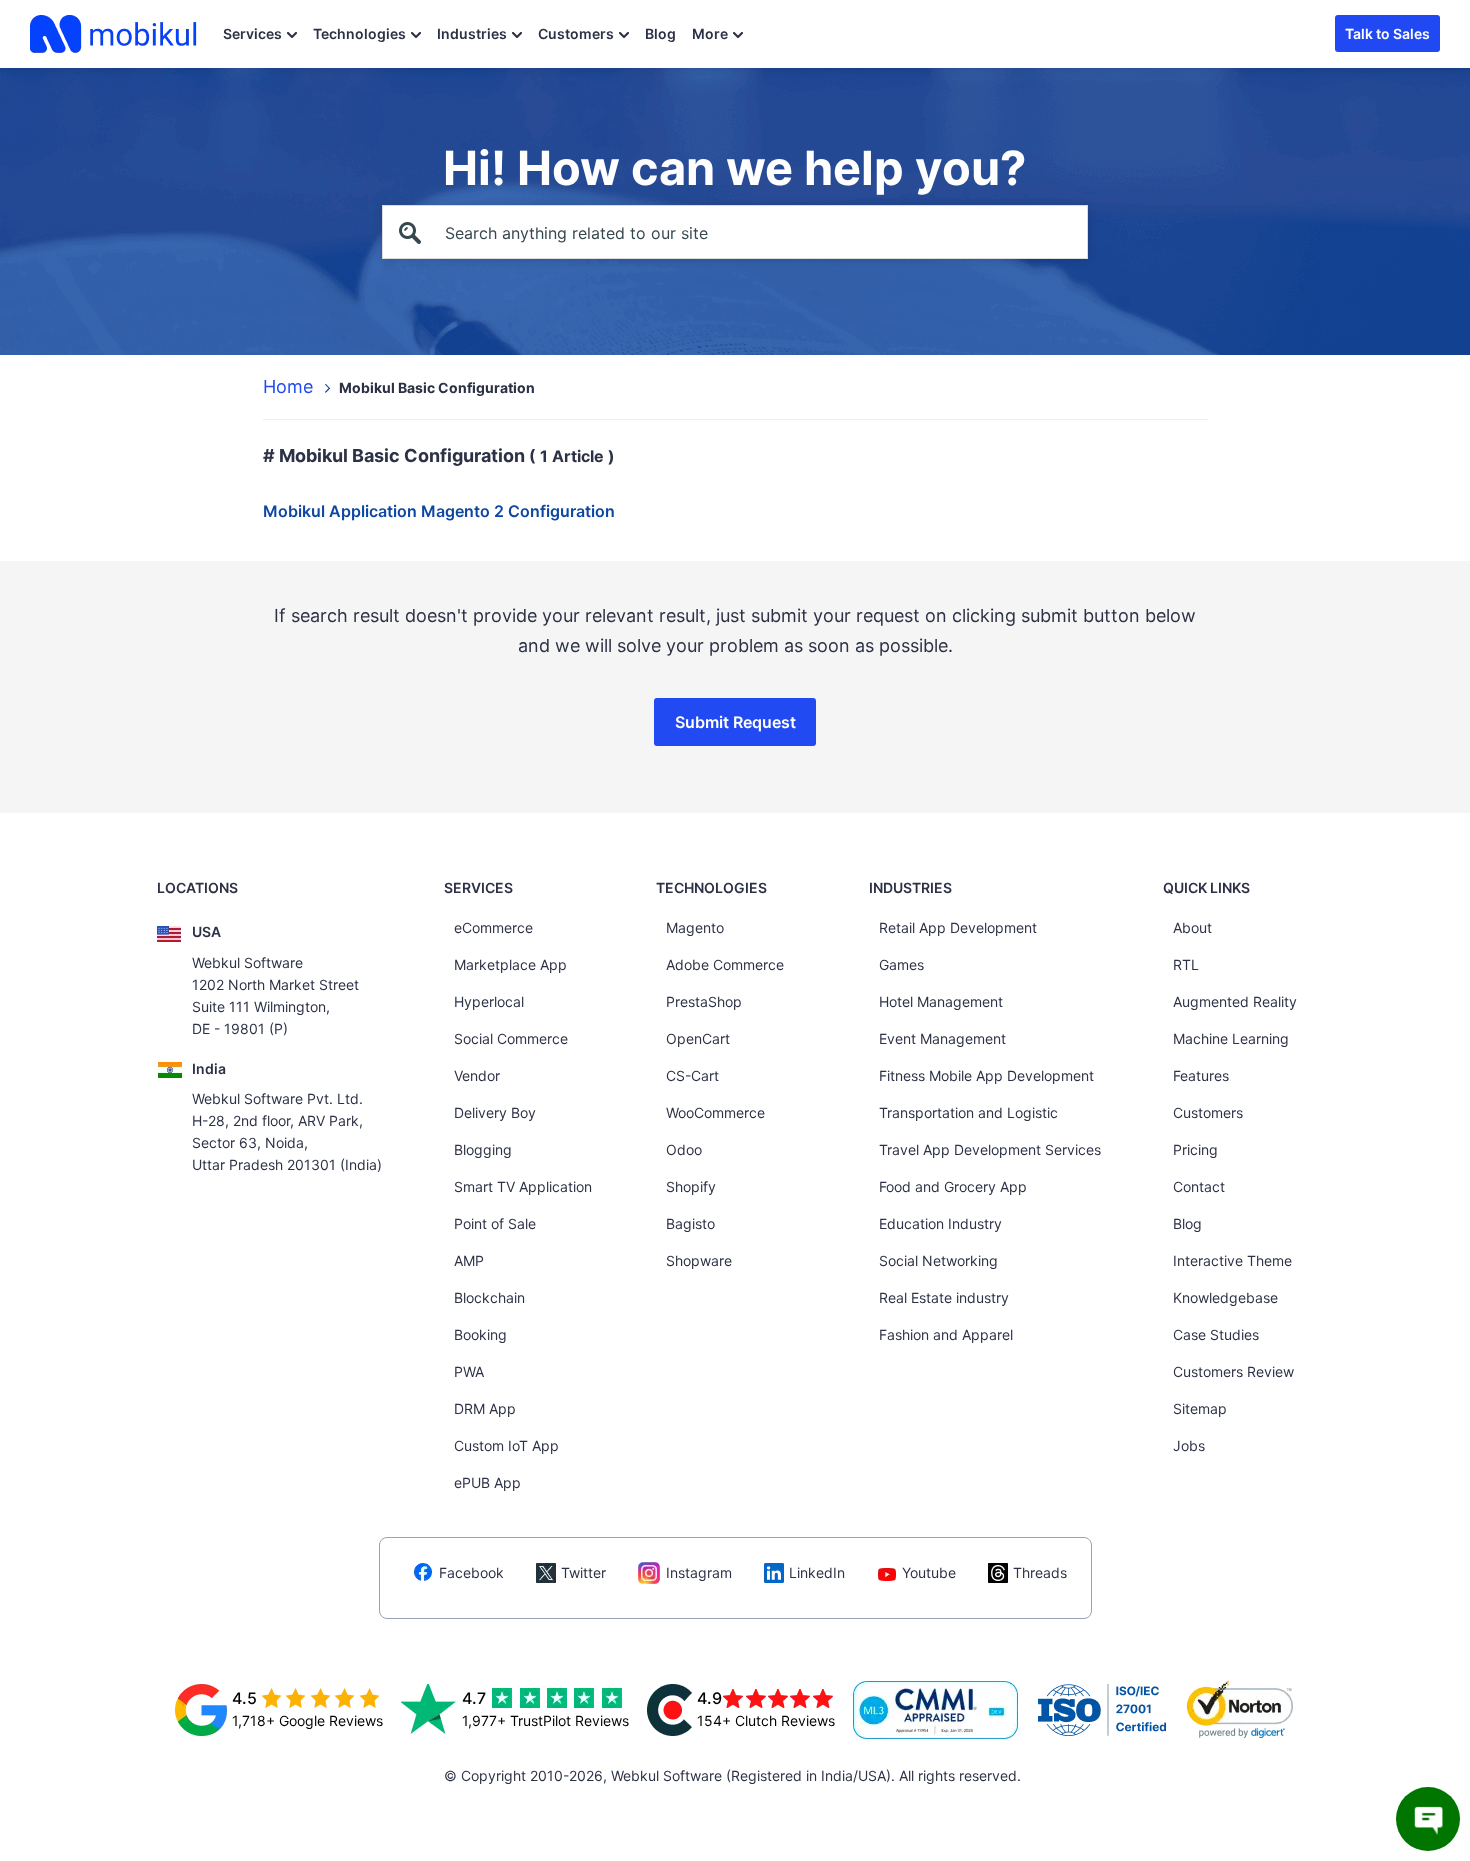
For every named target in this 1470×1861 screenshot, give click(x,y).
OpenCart (698, 1038)
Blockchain (489, 1297)
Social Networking (938, 1260)
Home (288, 386)
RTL (1186, 964)
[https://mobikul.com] (115, 34)
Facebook (471, 1572)
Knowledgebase (1225, 1297)
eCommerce (493, 927)
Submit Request (735, 722)
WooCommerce (715, 1112)
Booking (480, 1334)
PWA (469, 1371)
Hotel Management (941, 1001)
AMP (469, 1260)
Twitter (583, 1572)
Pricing (1195, 1149)
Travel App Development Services (990, 1149)
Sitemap (1200, 1408)
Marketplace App (510, 964)
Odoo (684, 1149)
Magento (695, 927)
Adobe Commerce (725, 964)
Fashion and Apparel (946, 1334)
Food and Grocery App (953, 1186)
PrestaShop (704, 1001)
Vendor (477, 1075)
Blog (660, 33)
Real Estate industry (944, 1297)
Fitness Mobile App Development (986, 1075)
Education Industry (940, 1223)
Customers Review (1233, 1371)
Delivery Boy (495, 1112)
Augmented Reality (1235, 1001)
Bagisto (690, 1223)
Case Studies (1216, 1334)
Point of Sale (495, 1223)
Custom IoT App (506, 1445)
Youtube (929, 1572)
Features (1201, 1075)
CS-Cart (692, 1075)
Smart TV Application (523, 1186)
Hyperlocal (489, 1001)
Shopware (699, 1260)
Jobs (1189, 1445)
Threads (1040, 1572)
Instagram (699, 1572)
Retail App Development (958, 927)
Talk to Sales (1387, 33)
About (1192, 927)
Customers (576, 33)
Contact (1199, 1186)
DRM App (485, 1408)
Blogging (483, 1149)
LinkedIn (817, 1572)
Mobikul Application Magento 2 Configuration (439, 511)
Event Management (942, 1038)
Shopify (691, 1186)
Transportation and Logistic (968, 1112)
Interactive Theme (1232, 1260)
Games (901, 964)
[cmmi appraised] (936, 1710)
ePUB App (487, 1482)
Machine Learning (1231, 1038)
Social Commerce (511, 1038)
